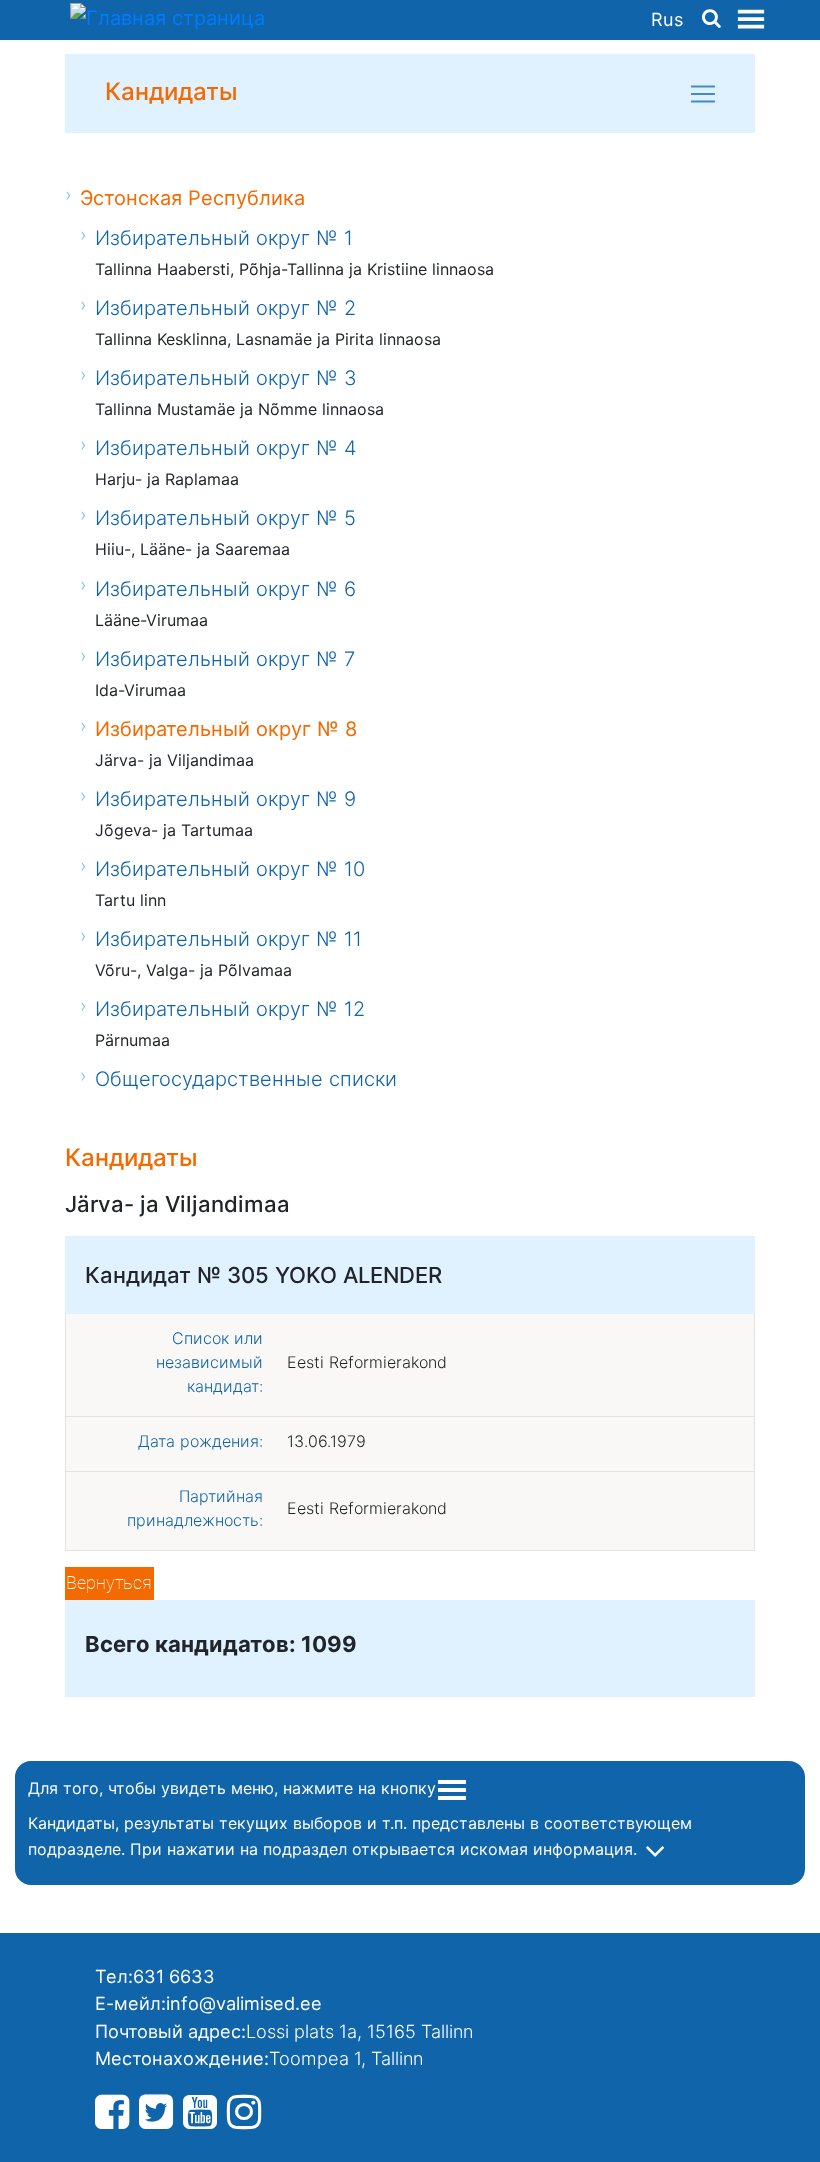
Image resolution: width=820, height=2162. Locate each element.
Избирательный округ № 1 (224, 238)
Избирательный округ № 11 (228, 939)
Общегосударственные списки (246, 1079)
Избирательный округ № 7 (225, 659)
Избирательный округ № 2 (225, 308)
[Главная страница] (167, 20)
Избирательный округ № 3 (226, 378)
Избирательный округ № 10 (230, 869)
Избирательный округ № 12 (230, 1009)
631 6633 (174, 1976)
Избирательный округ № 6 (225, 589)
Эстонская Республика (192, 198)
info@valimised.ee (244, 2003)
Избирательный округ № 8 (226, 729)
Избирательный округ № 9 (225, 799)
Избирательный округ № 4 (226, 448)
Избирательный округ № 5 (225, 518)
